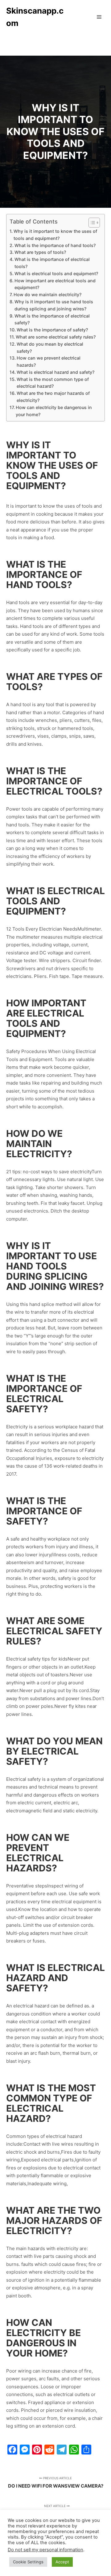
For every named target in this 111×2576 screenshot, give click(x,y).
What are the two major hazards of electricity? (53, 397)
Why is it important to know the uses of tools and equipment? (55, 235)
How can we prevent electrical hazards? (49, 361)
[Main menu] (99, 17)
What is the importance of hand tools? (55, 245)
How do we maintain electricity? (47, 294)
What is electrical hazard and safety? (55, 372)
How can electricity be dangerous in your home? (54, 411)
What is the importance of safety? (52, 330)
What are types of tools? (40, 252)
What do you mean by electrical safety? (50, 348)
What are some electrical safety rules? (56, 337)
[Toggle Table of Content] (91, 223)
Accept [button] (62, 2562)
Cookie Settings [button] (28, 2562)
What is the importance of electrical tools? (52, 263)
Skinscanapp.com (35, 17)
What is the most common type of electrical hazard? (53, 383)
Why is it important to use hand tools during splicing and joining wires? (54, 305)
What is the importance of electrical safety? (52, 319)
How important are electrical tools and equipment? (55, 284)
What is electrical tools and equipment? (56, 273)
